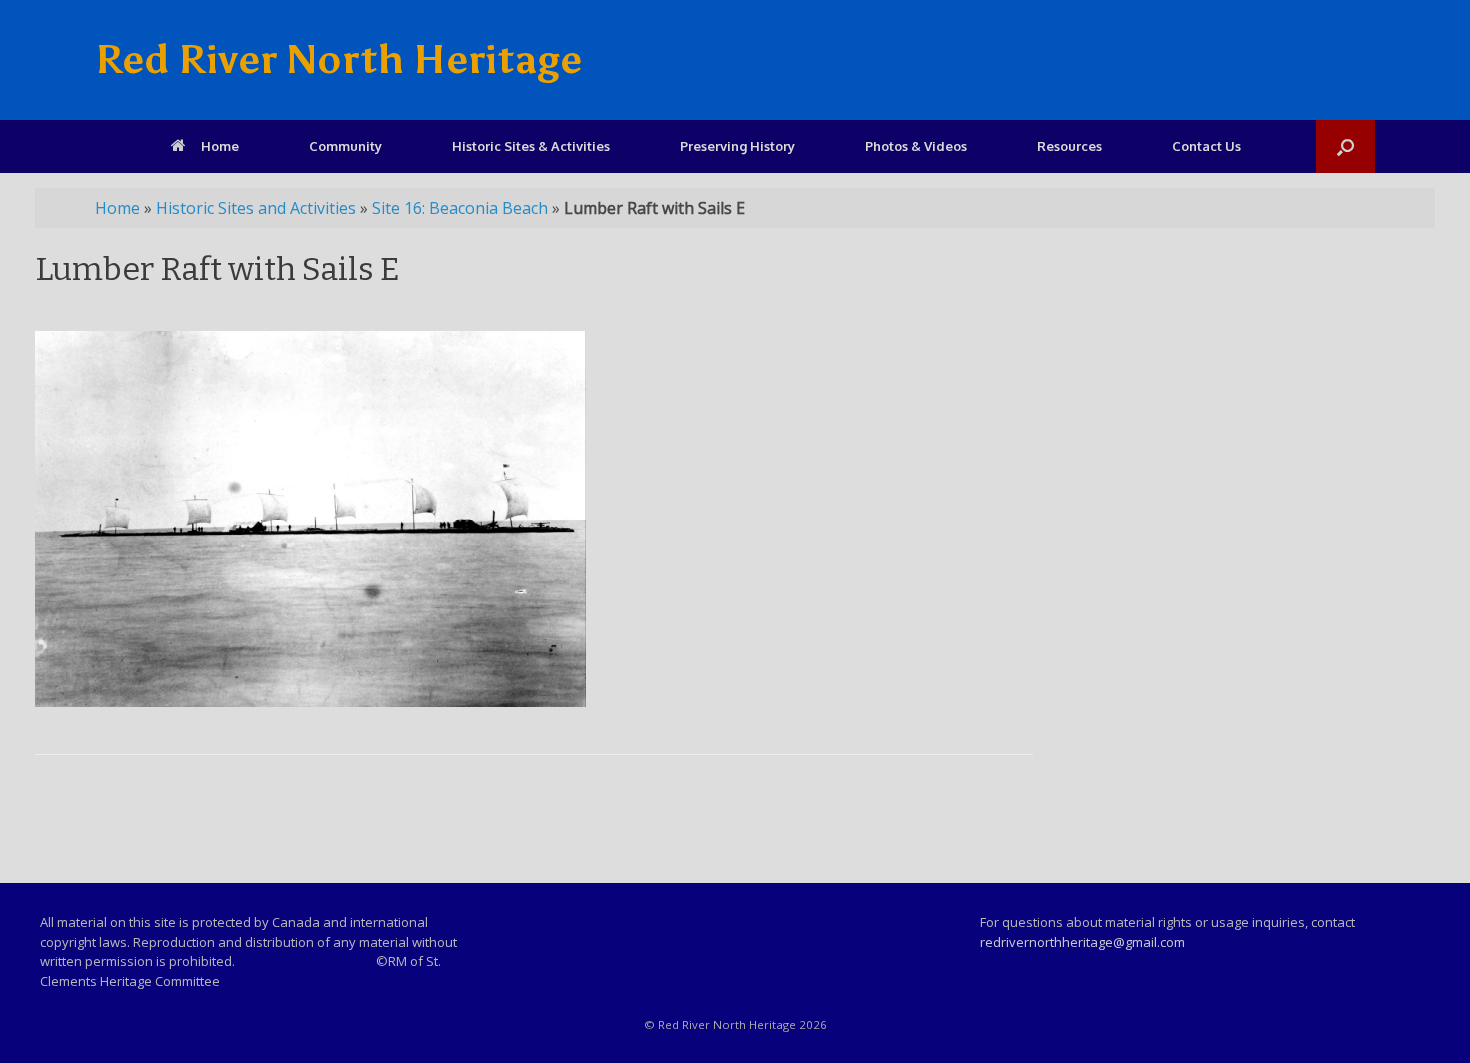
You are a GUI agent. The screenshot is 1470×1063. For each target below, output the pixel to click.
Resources (1069, 146)
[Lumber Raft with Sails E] (310, 701)
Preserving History (737, 146)
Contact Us (1206, 146)
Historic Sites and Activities (256, 208)
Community (345, 146)
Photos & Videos (916, 146)
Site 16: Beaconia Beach (460, 208)
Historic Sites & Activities (531, 146)
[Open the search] (1345, 146)
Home (220, 146)
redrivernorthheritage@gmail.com (1082, 942)
